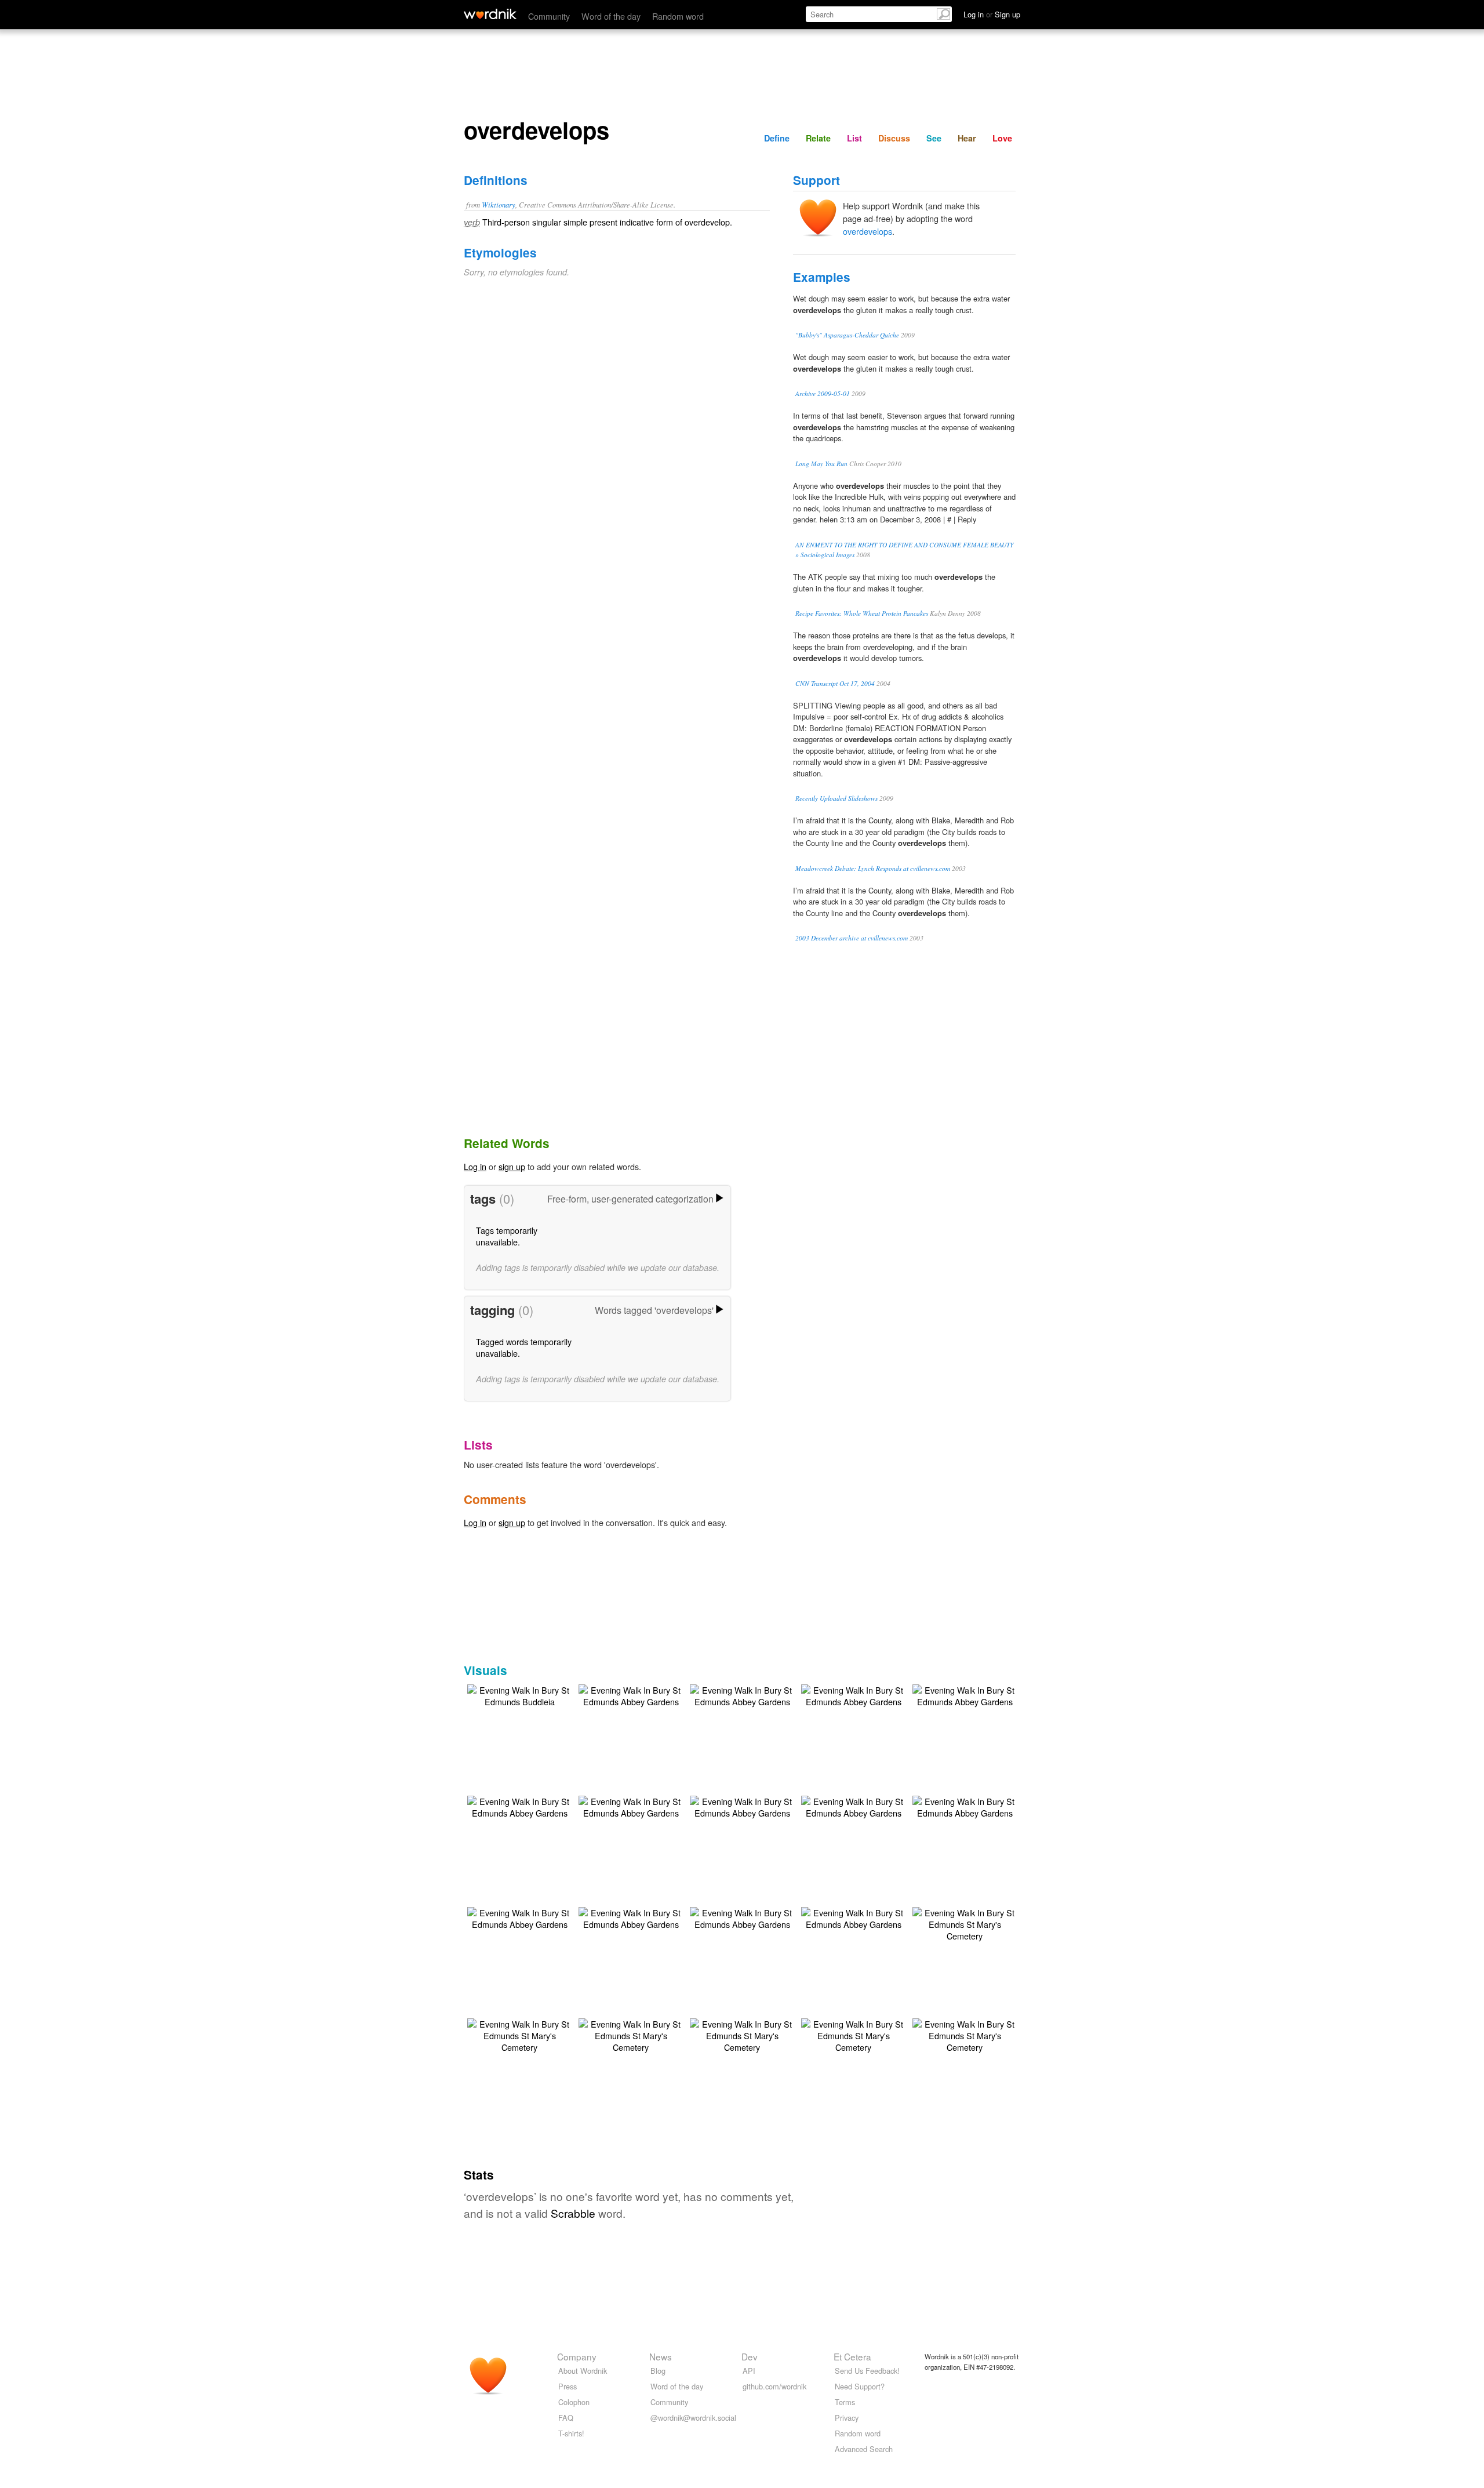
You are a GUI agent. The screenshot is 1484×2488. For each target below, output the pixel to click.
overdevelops (868, 231)
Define (777, 138)
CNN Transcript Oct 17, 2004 (835, 683)
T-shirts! (571, 2433)
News (661, 2356)
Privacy (847, 2418)
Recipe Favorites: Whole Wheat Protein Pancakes (862, 613)
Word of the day (611, 16)
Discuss (894, 138)
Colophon (574, 2402)
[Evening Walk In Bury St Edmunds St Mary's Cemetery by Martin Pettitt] (965, 1923)
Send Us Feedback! (867, 2371)
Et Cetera (852, 2356)
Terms (845, 2402)
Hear (967, 138)
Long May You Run (821, 464)
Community (549, 16)
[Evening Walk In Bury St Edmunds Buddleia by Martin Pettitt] (519, 1695)
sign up (512, 1166)
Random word (678, 16)
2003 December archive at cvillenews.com (852, 938)
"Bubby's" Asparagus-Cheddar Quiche (847, 335)
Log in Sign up (992, 14)
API (749, 2371)
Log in (475, 1166)
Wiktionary (499, 204)
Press (568, 2386)
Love (1002, 138)
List (854, 138)
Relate (818, 138)
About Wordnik (583, 2371)
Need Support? (860, 2386)
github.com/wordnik (774, 2386)
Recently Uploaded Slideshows (836, 798)
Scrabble (573, 2213)
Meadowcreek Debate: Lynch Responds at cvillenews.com (873, 868)
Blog (658, 2371)
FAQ (566, 2418)
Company (577, 2356)
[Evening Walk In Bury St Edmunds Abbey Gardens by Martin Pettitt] (631, 1695)
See (934, 138)
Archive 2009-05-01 (823, 393)
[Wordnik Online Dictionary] (490, 14)
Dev (750, 2356)
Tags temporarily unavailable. (507, 1236)
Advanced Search (864, 2449)
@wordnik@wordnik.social (693, 2418)
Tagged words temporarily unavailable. (524, 1347)
